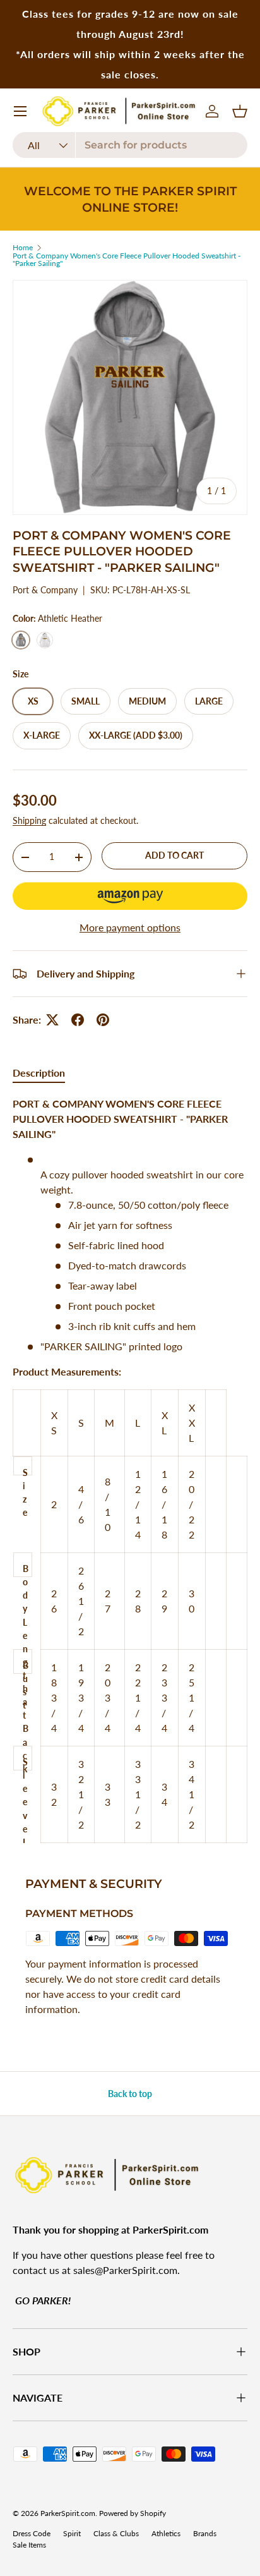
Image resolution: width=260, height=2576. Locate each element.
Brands (205, 2533)
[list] (130, 397)
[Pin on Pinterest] (103, 1020)
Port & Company (45, 590)
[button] (130, 896)
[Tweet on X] (52, 1020)
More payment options (130, 927)
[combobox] (130, 145)
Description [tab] (39, 1073)
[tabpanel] (130, 1470)
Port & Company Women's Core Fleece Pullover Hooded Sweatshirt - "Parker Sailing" (127, 260)
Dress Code (32, 2533)
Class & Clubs (116, 2533)
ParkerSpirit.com (68, 2513)
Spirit (72, 2533)
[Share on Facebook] (78, 1020)
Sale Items (29, 2545)
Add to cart (174, 855)
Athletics (166, 2533)
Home (23, 248)
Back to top (130, 2094)
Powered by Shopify (133, 2513)
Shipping (29, 820)
